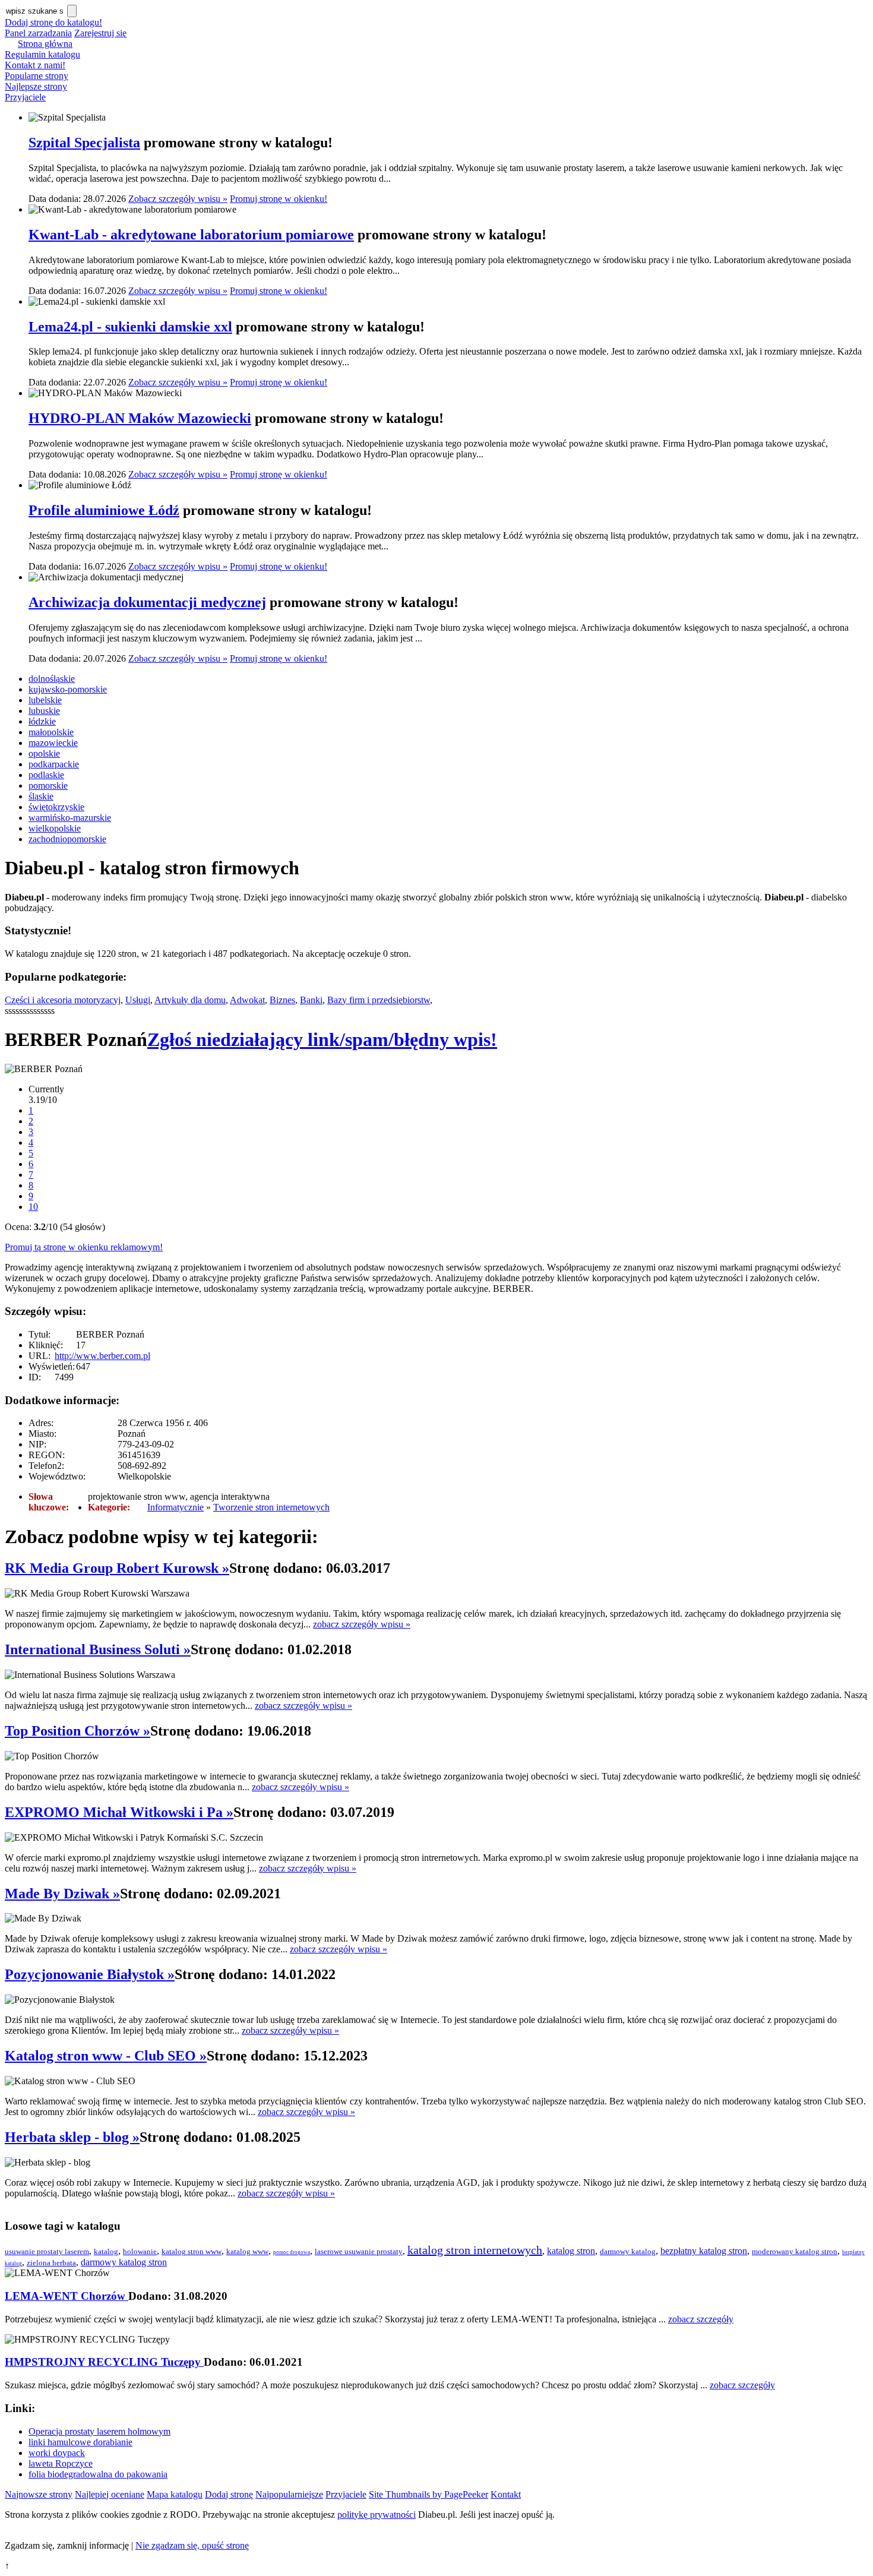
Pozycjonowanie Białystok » (90, 1974)
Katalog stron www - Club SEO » (106, 2056)
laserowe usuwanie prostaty (359, 2251)
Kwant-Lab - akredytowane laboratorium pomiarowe (191, 235)
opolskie (44, 753)
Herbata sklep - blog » (72, 2137)
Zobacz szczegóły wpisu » (178, 199)
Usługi (138, 1000)
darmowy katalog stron (124, 2262)
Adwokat (247, 1000)
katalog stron (571, 2251)
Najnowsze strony (39, 2494)
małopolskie (51, 732)
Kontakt (506, 2494)
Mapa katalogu (175, 2494)
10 (33, 1207)
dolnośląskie (52, 679)
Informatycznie (175, 1507)
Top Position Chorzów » (78, 1731)
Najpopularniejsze (289, 2494)
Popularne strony (37, 76)
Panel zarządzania (38, 33)
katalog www (247, 2251)
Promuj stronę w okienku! (279, 199)
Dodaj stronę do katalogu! (53, 22)
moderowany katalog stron (795, 2251)
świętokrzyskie (56, 807)
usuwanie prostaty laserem (47, 2251)
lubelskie (45, 700)
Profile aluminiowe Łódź (104, 510)
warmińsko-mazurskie (70, 818)
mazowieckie (53, 743)
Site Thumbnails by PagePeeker (428, 2494)
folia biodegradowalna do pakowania (98, 2474)
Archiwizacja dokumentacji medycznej (147, 602)
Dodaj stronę (229, 2494)
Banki (311, 1000)
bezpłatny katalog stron (704, 2251)
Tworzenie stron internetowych (271, 1507)
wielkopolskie (55, 828)
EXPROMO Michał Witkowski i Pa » (119, 1812)
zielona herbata (51, 2263)
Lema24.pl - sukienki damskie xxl (130, 327)
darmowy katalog (628, 2251)
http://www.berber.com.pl (102, 1356)
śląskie (41, 796)
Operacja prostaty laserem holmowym (99, 2431)
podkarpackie (54, 764)
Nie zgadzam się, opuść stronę (192, 2545)
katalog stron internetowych (475, 2250)
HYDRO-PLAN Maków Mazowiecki (140, 418)
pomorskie (48, 786)
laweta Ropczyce (61, 2463)
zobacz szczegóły (701, 2319)
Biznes (282, 1000)
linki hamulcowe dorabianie (80, 2442)
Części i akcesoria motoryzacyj (63, 1000)
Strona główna (45, 44)
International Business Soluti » (98, 1649)
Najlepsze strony (36, 86)
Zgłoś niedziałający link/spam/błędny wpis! (322, 1039)
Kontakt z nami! (35, 65)
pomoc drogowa (292, 2252)
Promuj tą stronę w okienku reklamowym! (84, 1247)
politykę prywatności (377, 2515)
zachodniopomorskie (67, 839)
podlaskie (46, 775)
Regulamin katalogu (42, 54)
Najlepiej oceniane (110, 2494)
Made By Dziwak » (62, 1894)
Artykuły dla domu (190, 1000)
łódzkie (42, 721)
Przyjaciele (25, 97)
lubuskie (44, 711)
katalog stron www (192, 2251)
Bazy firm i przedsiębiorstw (379, 1000)
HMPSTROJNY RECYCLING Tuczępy (104, 2362)
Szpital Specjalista (84, 143)
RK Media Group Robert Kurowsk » (117, 1568)
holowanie (140, 2251)
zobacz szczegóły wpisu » (362, 1624)
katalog (106, 2251)
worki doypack (57, 2453)
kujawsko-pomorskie (68, 689)
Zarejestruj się (100, 33)
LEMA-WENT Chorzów (67, 2296)
